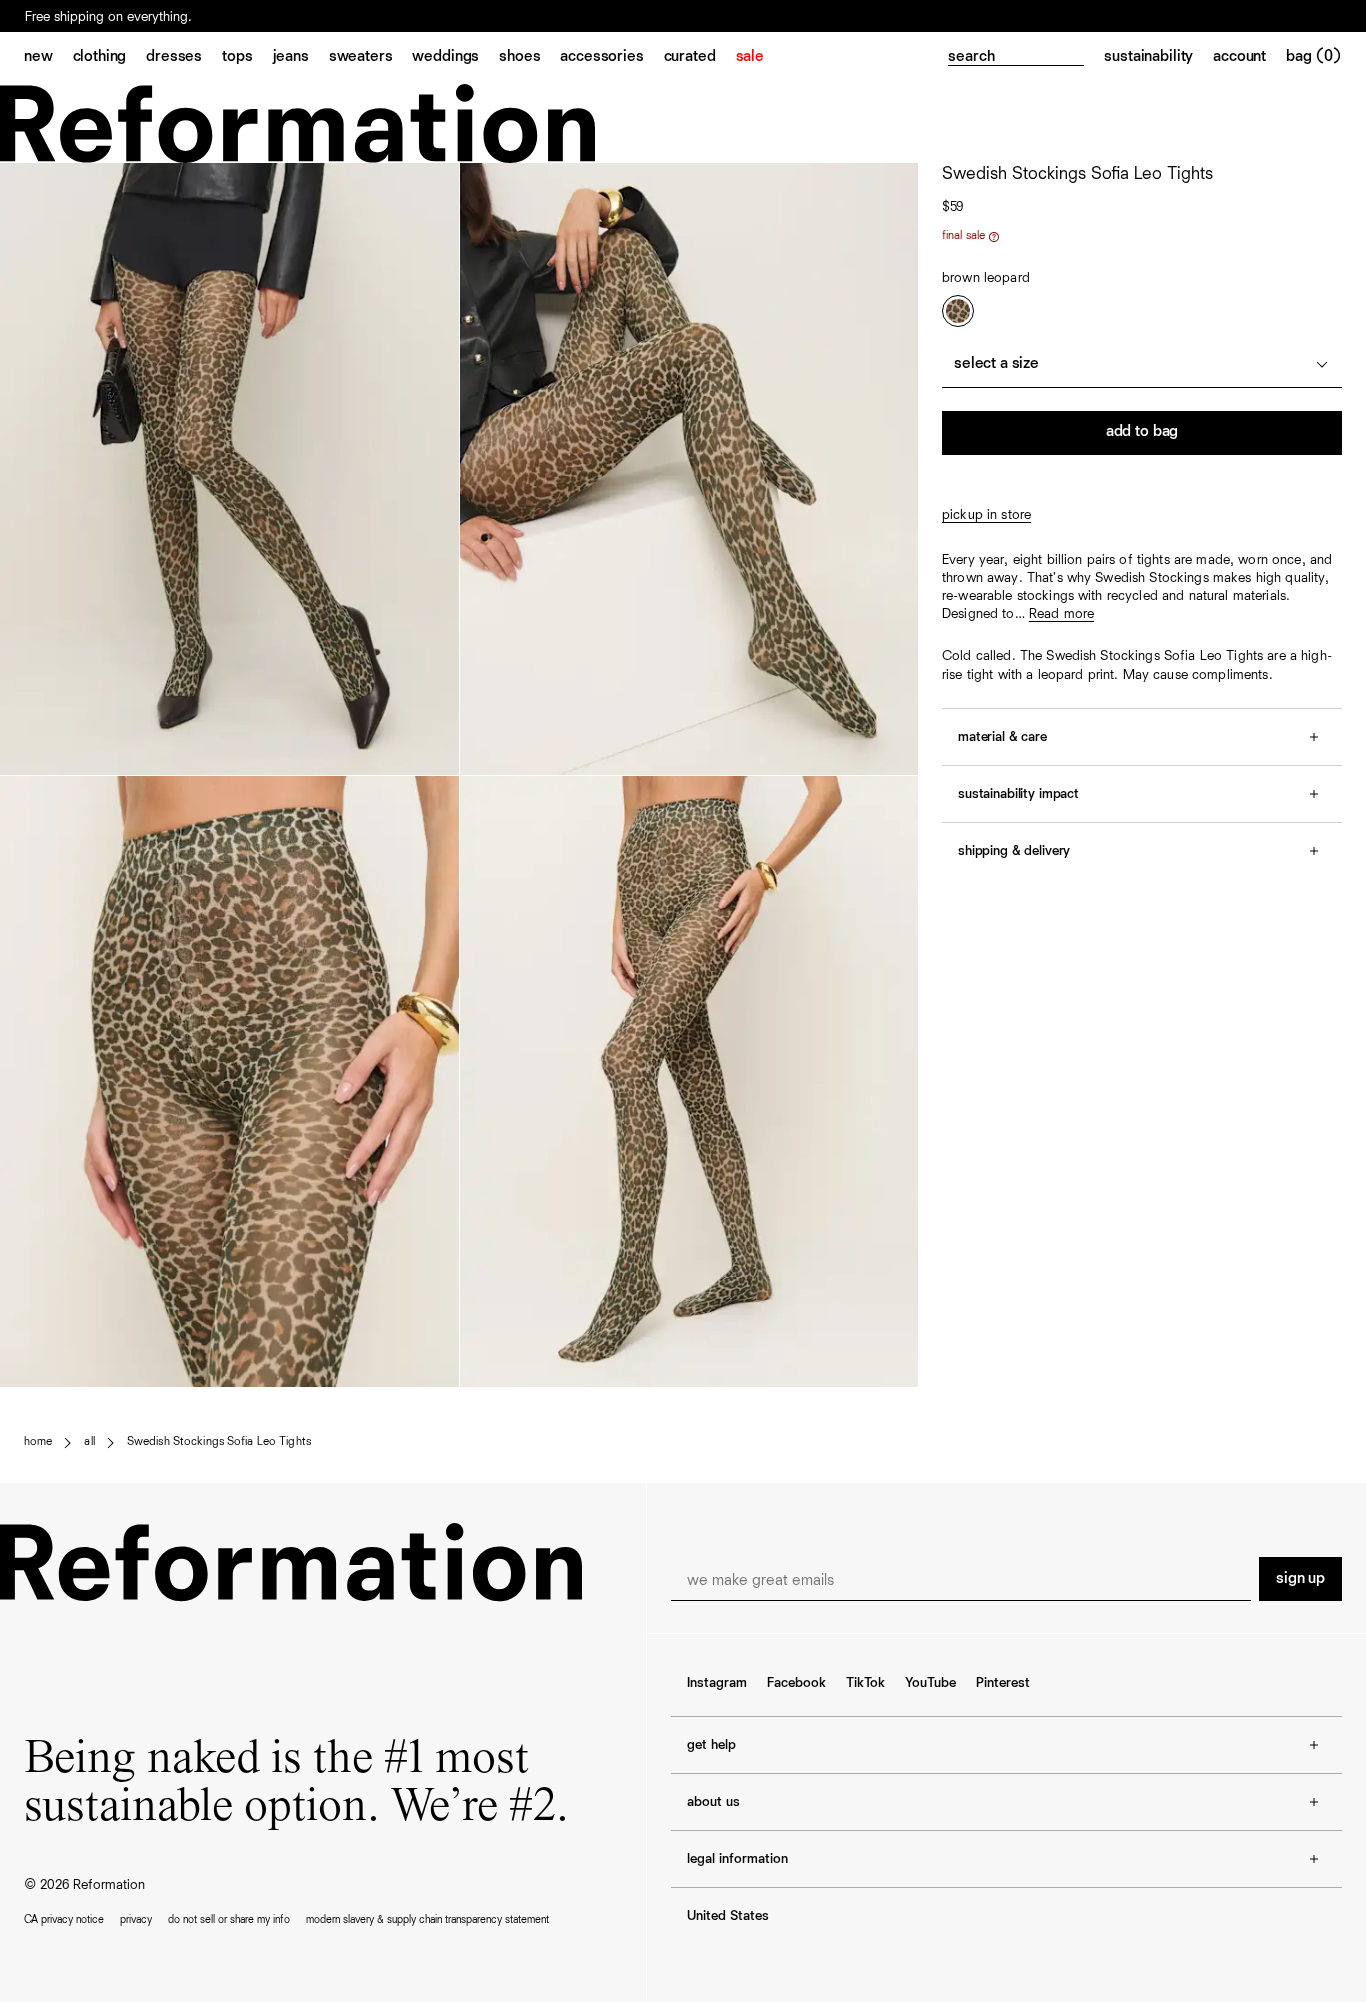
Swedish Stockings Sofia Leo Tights (219, 1442)
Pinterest (1003, 1683)
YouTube (930, 1683)
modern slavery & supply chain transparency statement (427, 1919)
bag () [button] (1314, 57)
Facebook (796, 1683)
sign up (1300, 1579)
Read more (1061, 614)
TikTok (865, 1683)
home (38, 1442)
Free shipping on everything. (108, 17)
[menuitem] (48, 58)
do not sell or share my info (229, 1919)
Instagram (717, 1683)
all (89, 1442)
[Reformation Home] (683, 123)
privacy (136, 1919)
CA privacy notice (64, 1919)
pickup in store (986, 515)
